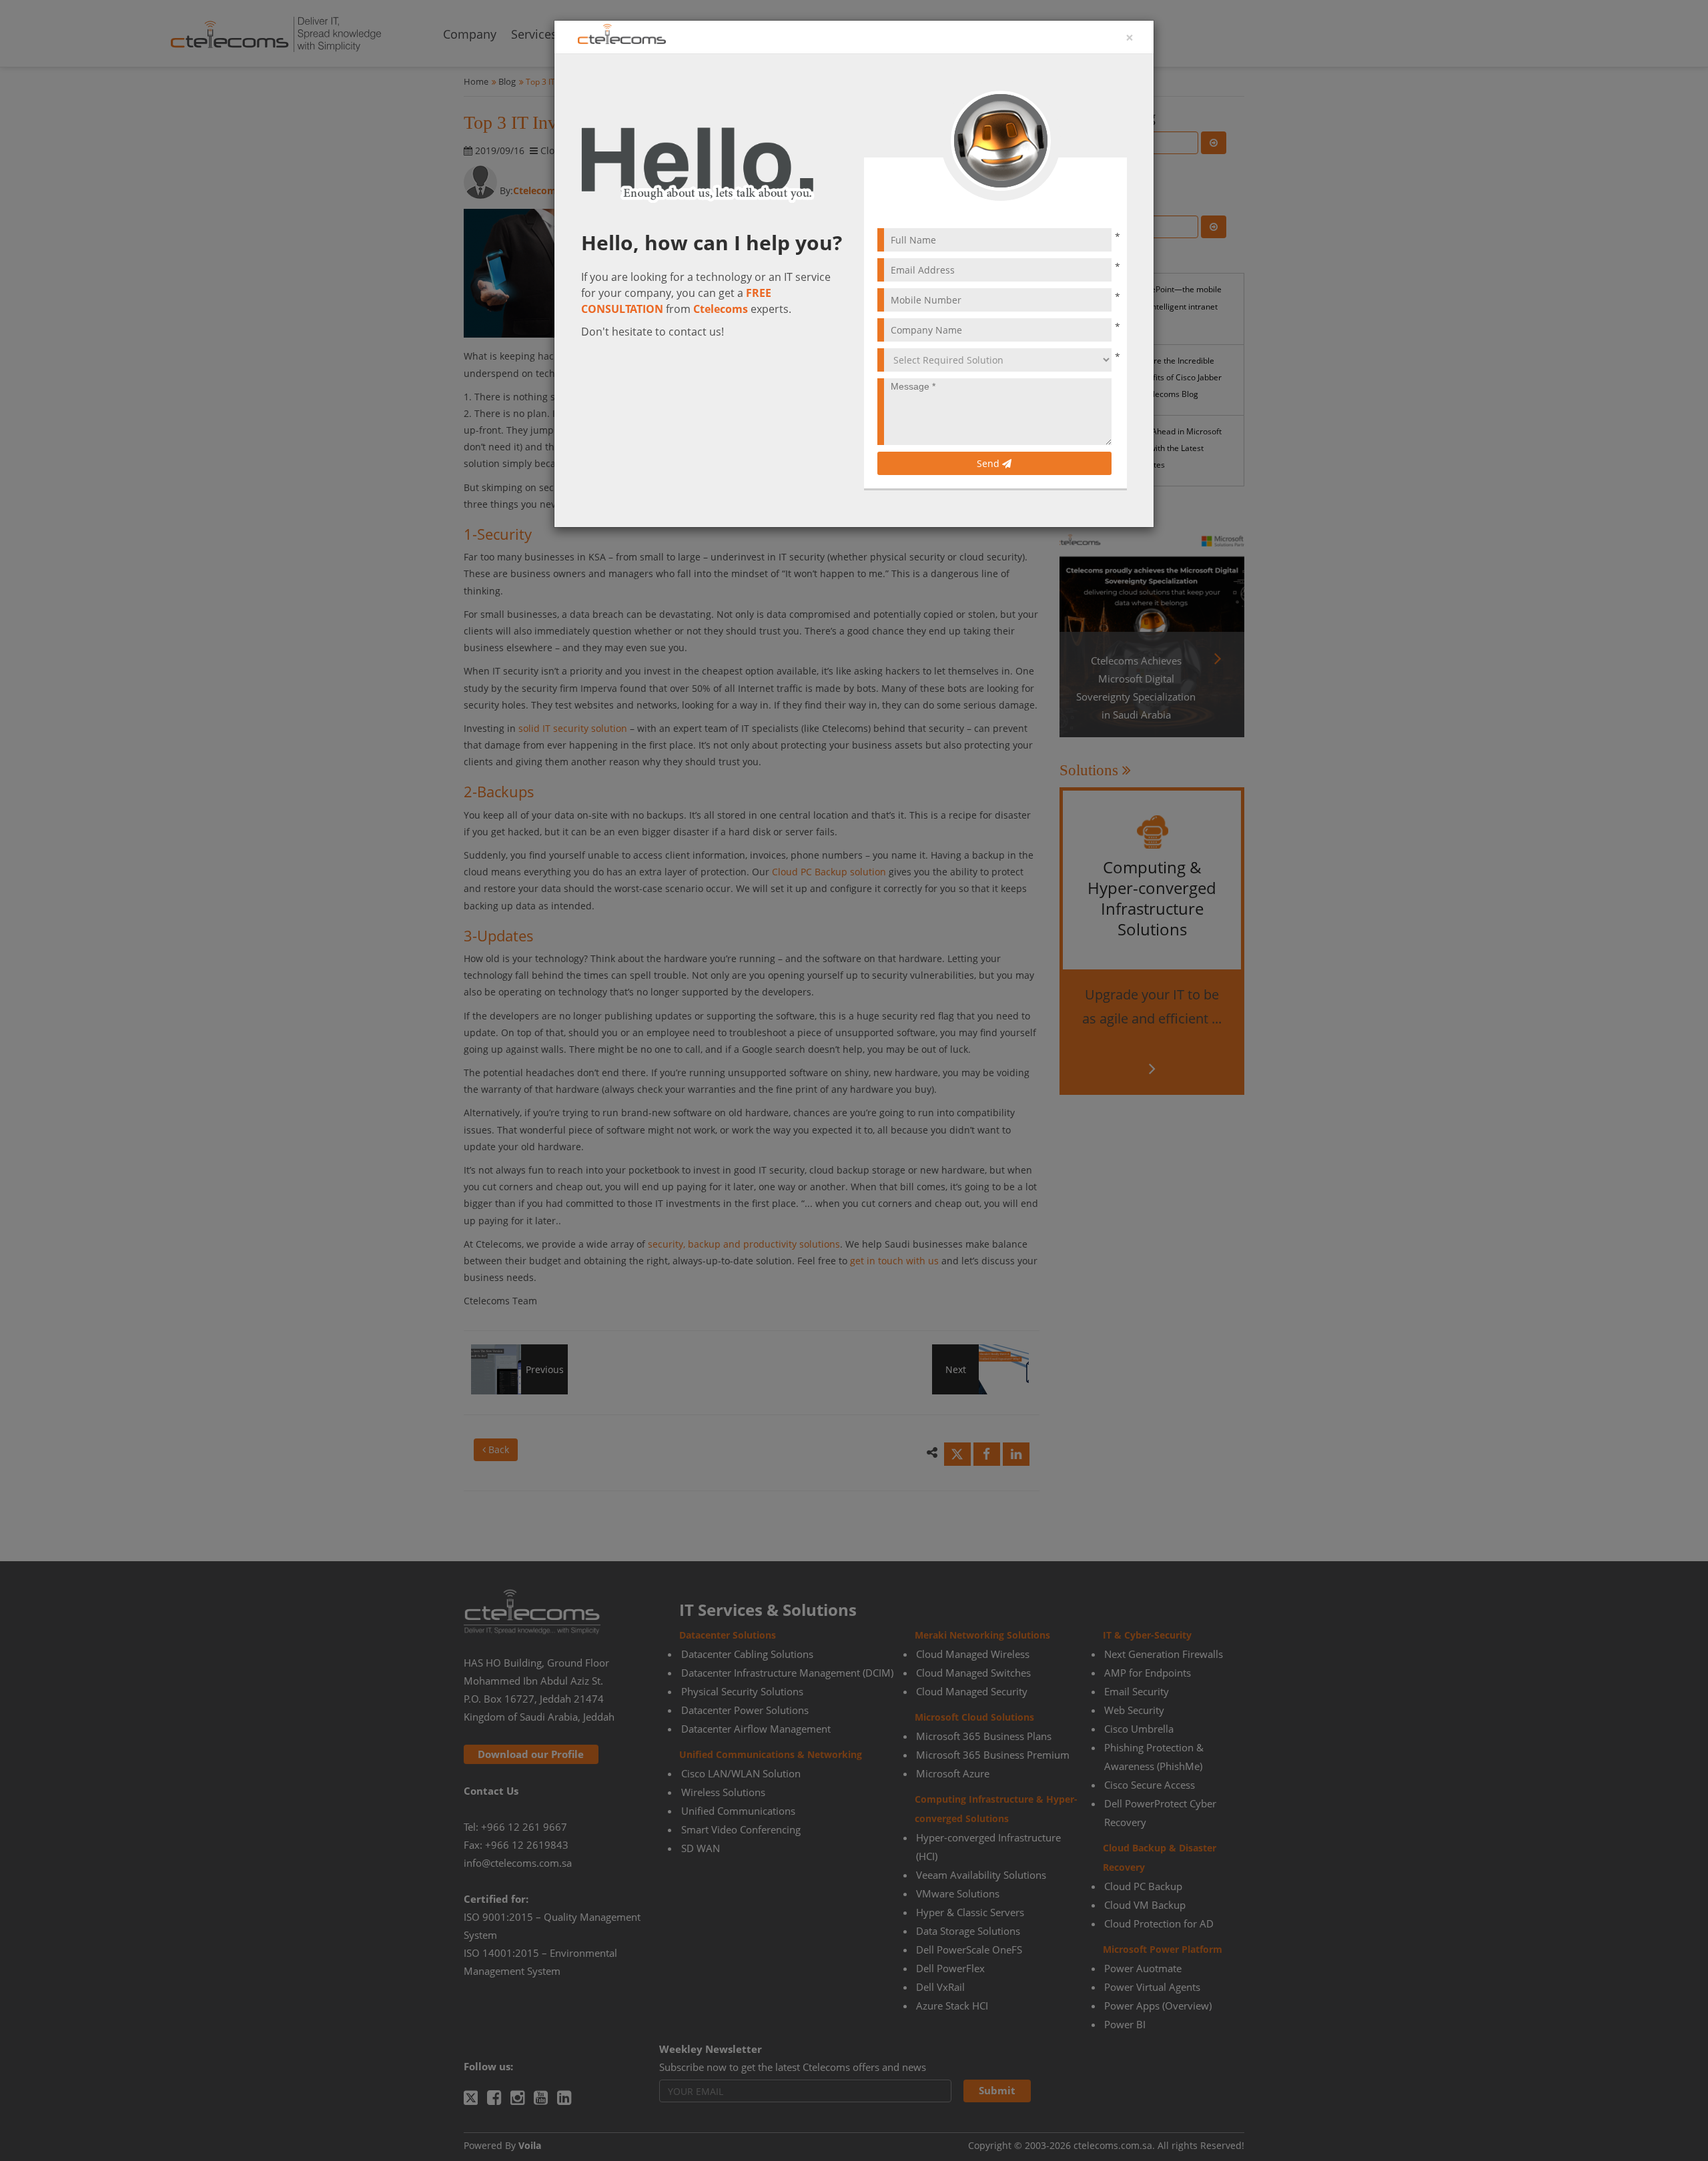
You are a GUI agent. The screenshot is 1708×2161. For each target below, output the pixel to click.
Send (989, 463)
